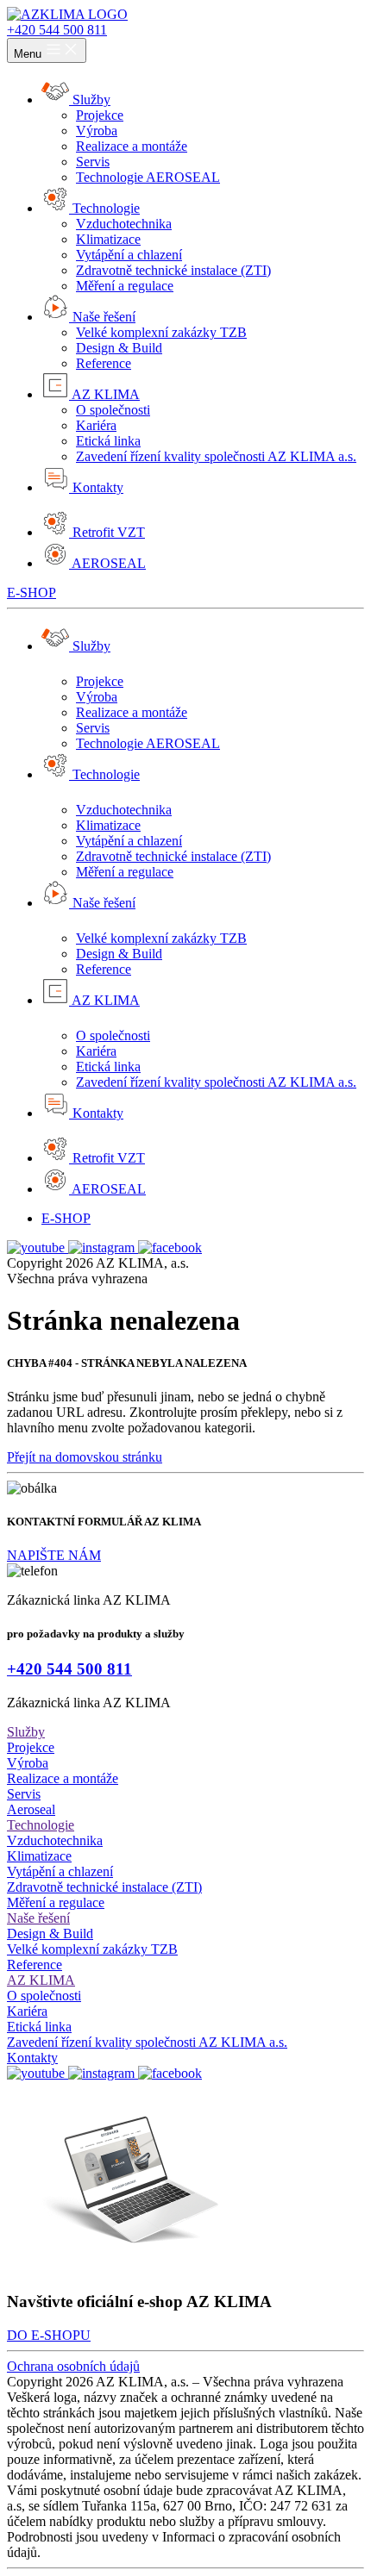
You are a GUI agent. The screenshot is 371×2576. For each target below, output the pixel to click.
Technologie (41, 1825)
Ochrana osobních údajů (73, 2366)
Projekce (100, 681)
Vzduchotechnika (124, 810)
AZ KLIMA (41, 1980)
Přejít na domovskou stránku (85, 1457)
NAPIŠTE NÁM (54, 1555)
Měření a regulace (125, 872)
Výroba (97, 697)
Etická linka (108, 1067)
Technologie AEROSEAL (148, 743)
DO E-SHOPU (49, 2335)
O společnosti (113, 1035)
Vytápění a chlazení (129, 841)
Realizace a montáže (132, 712)
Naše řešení (38, 1918)
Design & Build (119, 954)
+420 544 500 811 (57, 30)
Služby (26, 1732)
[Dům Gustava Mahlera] (67, 14)
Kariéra (96, 1051)
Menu (29, 54)
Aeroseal (31, 1809)
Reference (104, 969)
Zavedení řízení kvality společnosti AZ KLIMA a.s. (216, 1082)
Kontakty (32, 2058)
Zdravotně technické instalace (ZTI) (173, 856)
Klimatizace (108, 825)
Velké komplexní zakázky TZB (161, 938)
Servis (93, 728)
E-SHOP (31, 593)
